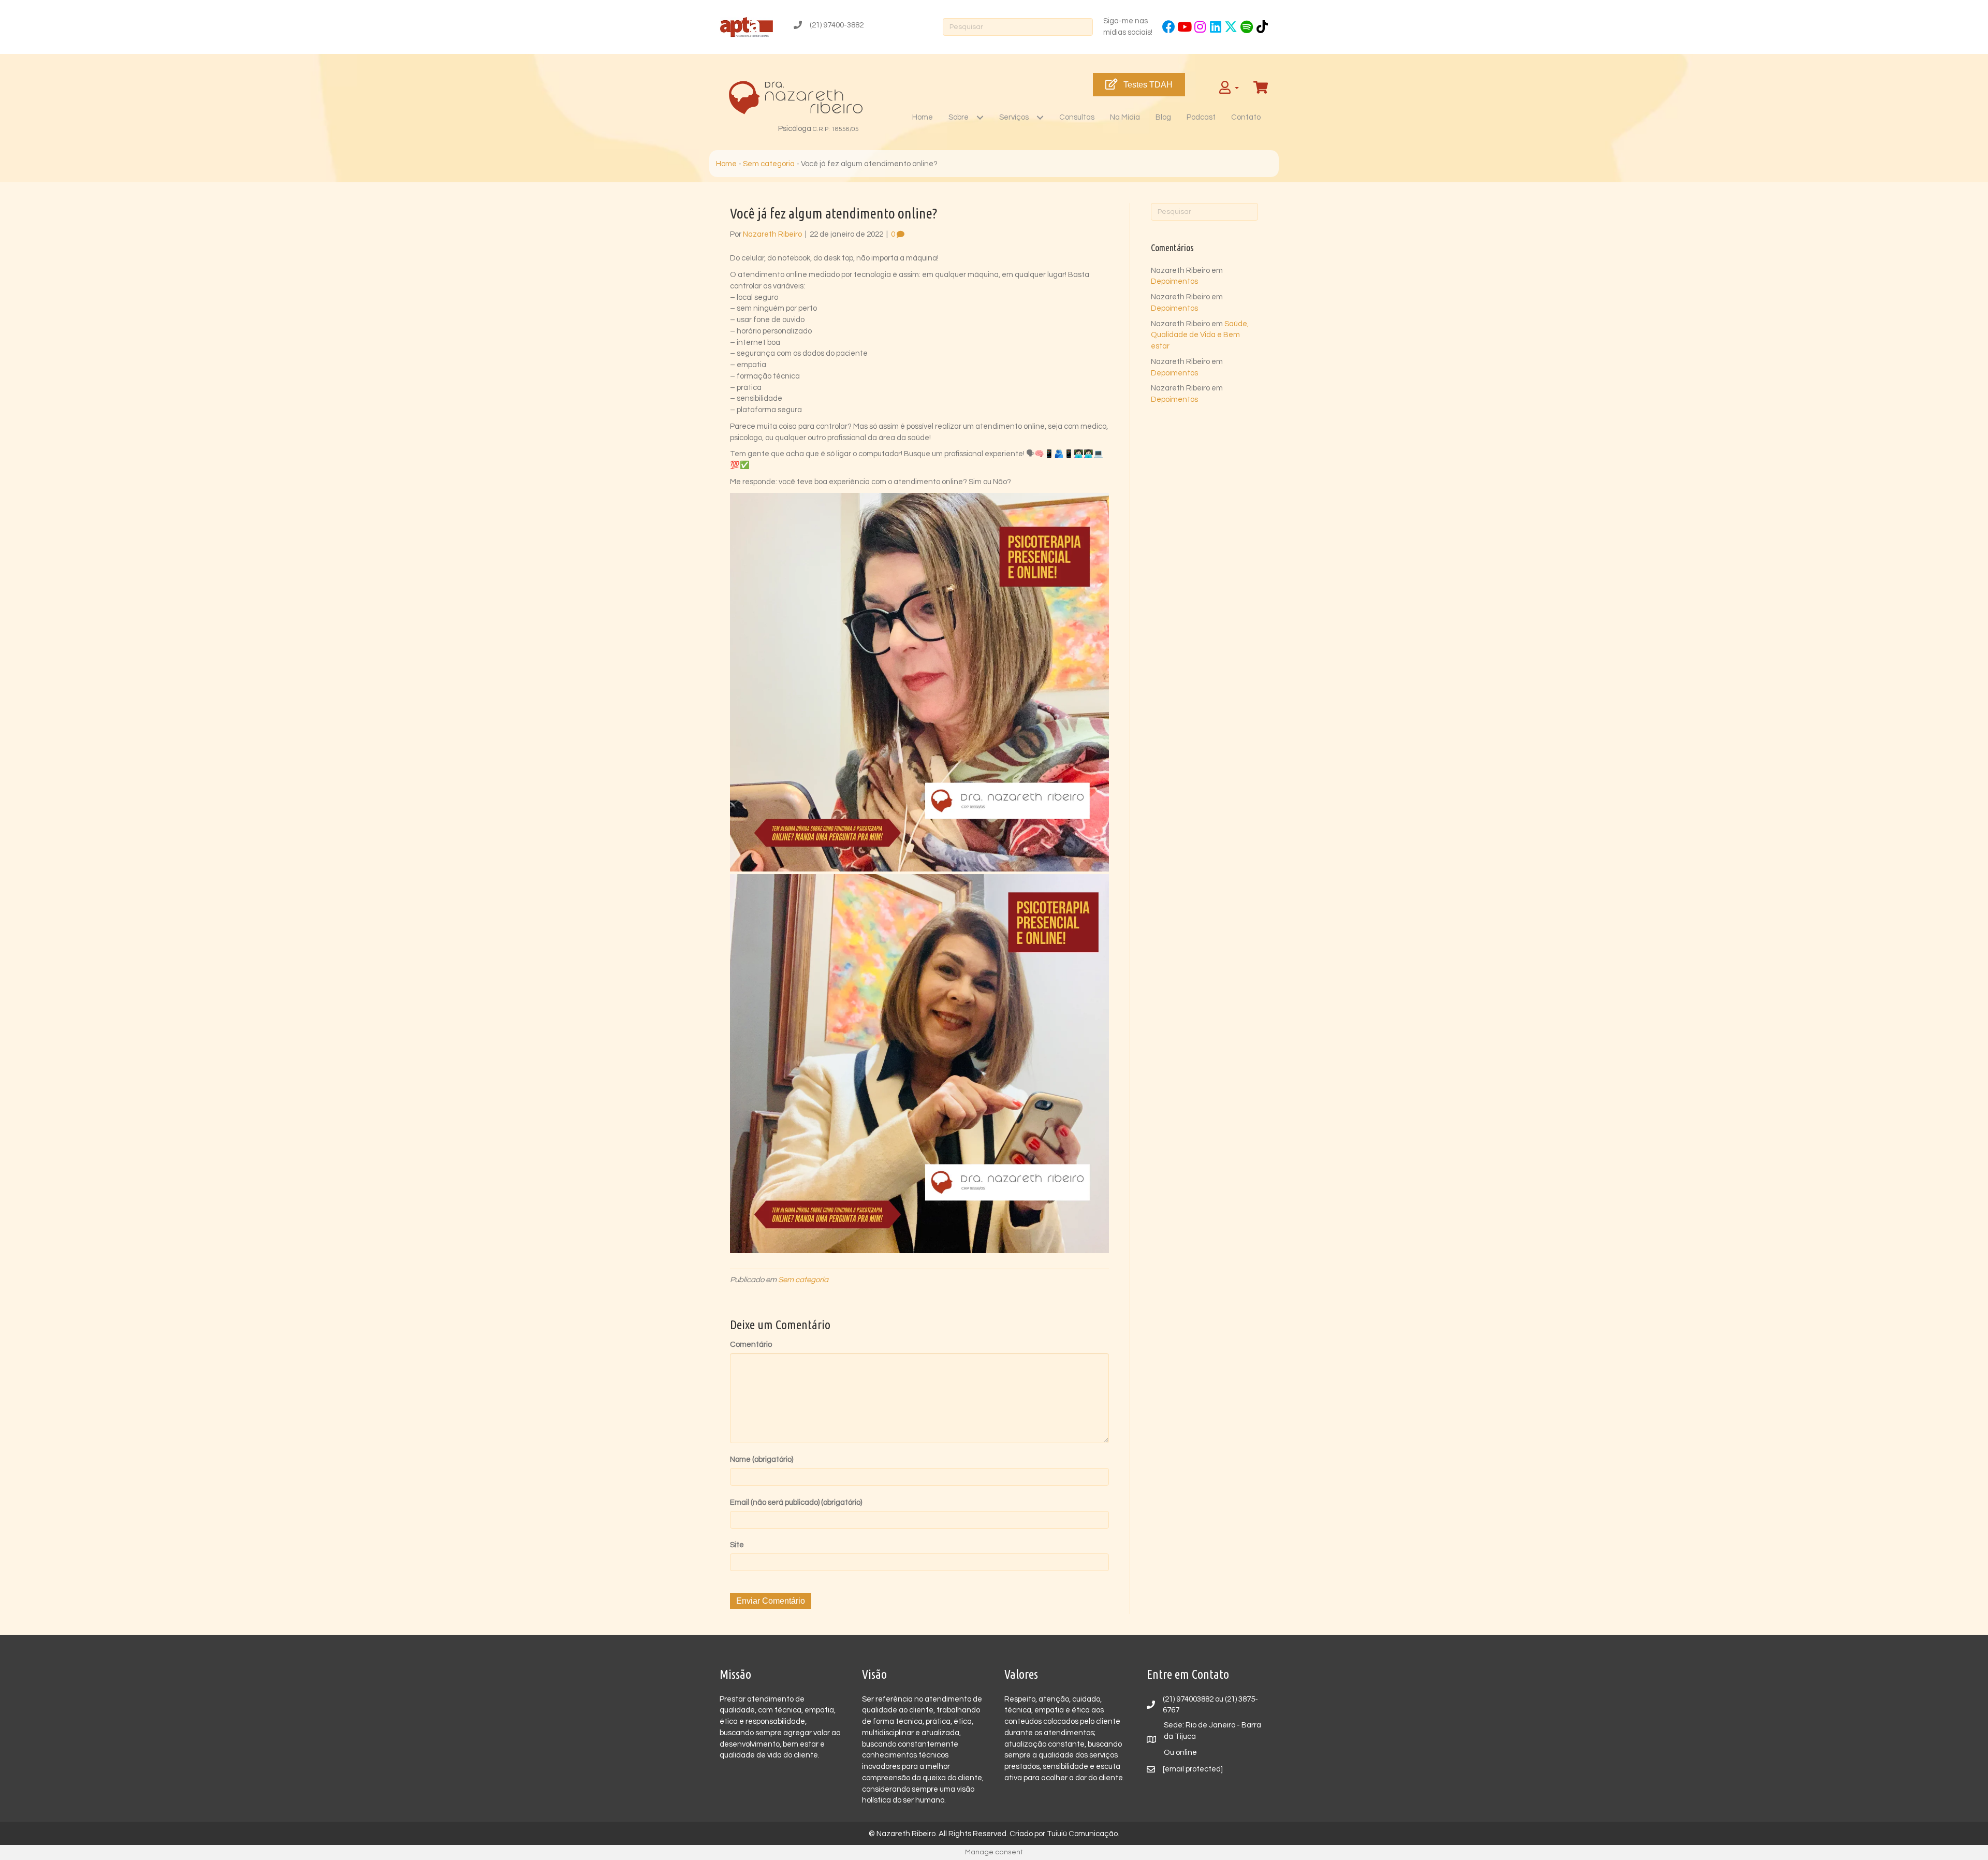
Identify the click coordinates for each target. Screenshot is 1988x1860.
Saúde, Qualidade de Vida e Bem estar (1200, 335)
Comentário (751, 1345)
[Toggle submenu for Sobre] (980, 117)
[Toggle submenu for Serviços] (1040, 117)
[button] (1169, 27)
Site (737, 1545)
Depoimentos (1174, 281)
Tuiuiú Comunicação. (1083, 1834)
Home (726, 164)
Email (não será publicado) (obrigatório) (796, 1502)
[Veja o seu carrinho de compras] (1262, 88)
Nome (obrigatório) (762, 1459)
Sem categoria (769, 164)
